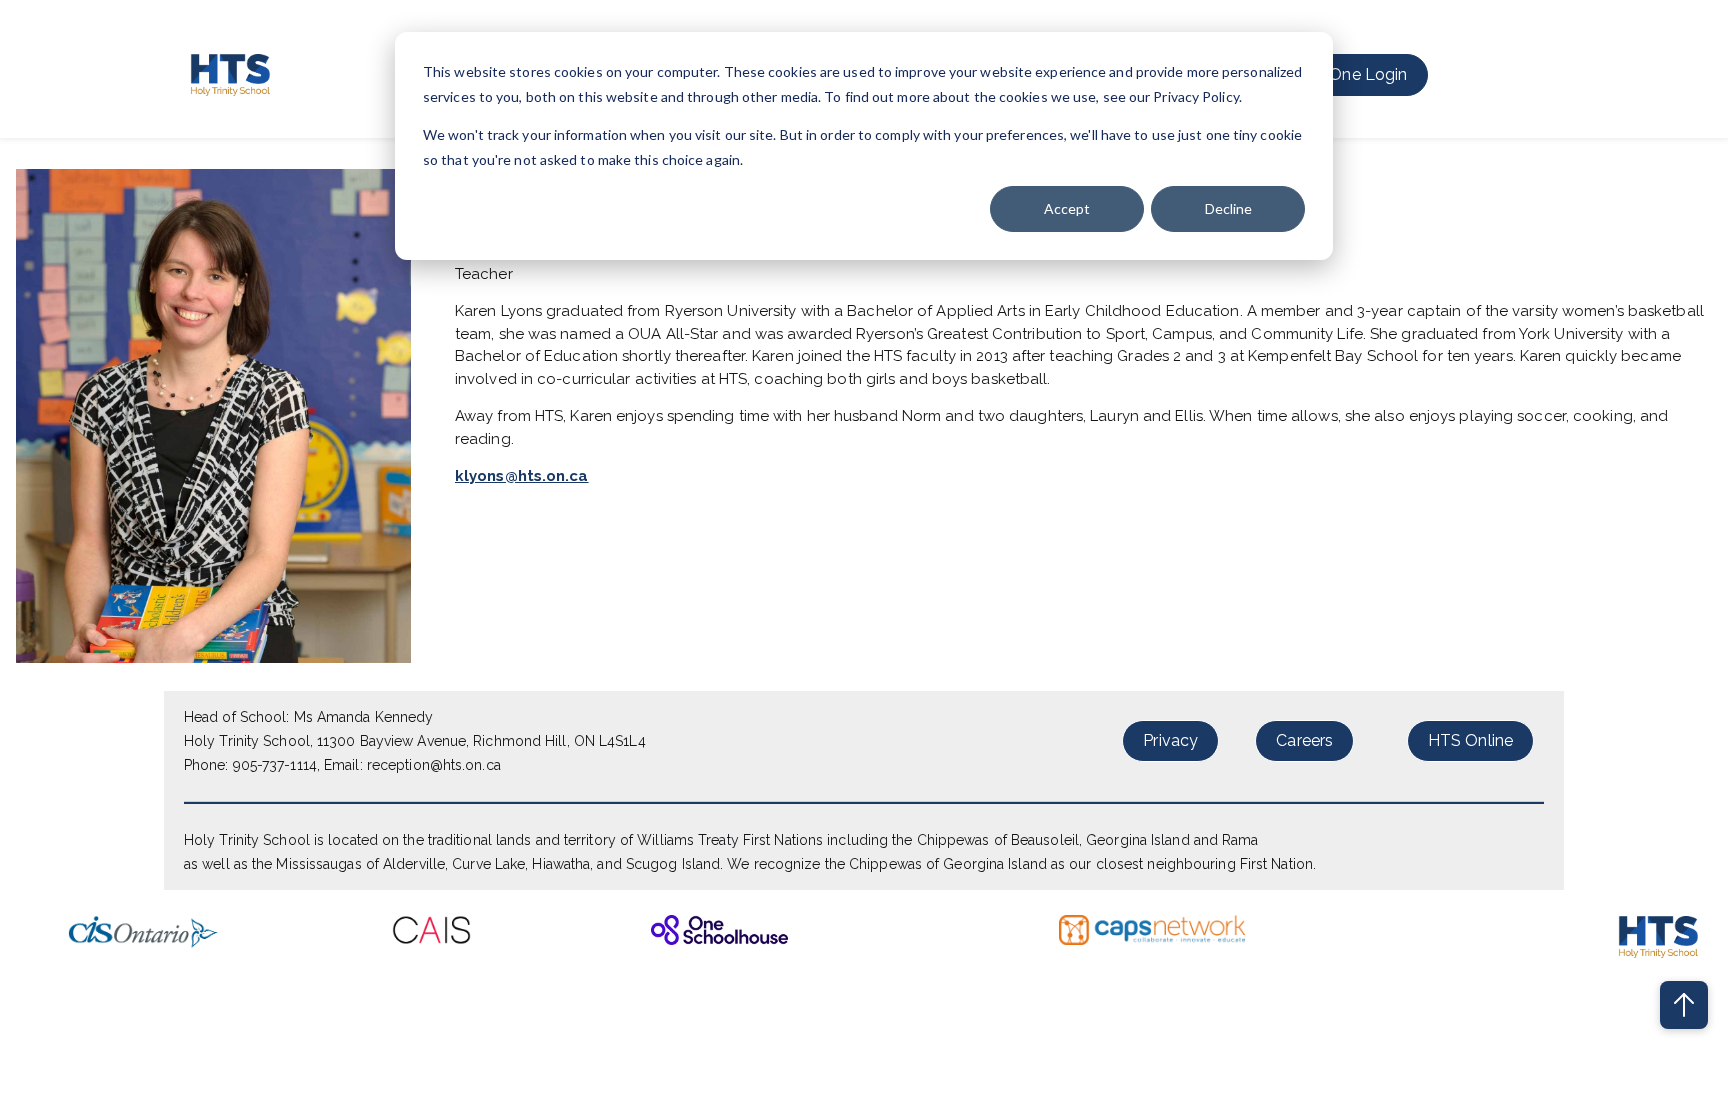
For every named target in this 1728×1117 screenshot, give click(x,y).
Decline (1228, 208)
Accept (1067, 208)
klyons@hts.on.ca (522, 476)
